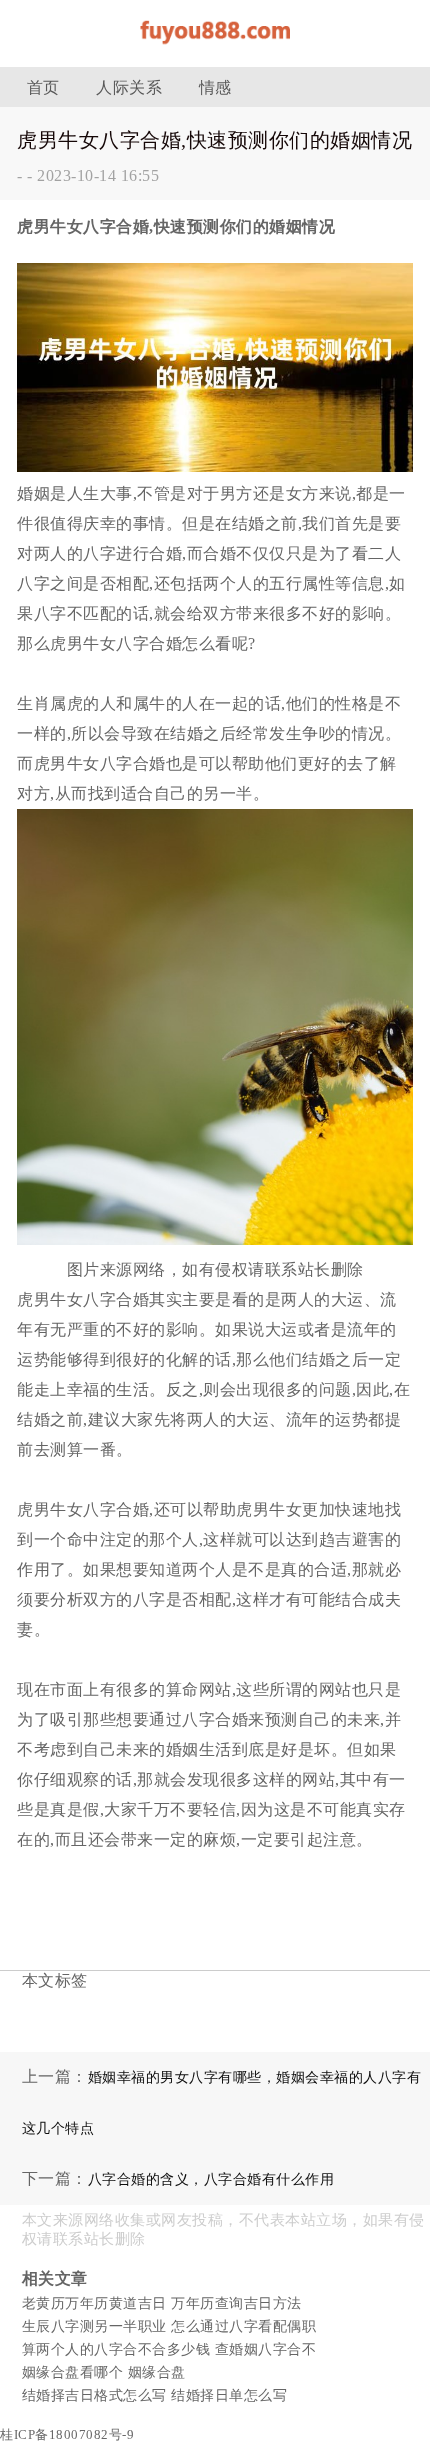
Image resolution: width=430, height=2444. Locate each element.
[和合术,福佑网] (215, 49)
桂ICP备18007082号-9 (67, 2434)
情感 (215, 87)
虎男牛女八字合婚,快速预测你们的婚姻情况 (214, 140)
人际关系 (129, 87)
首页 (43, 87)
